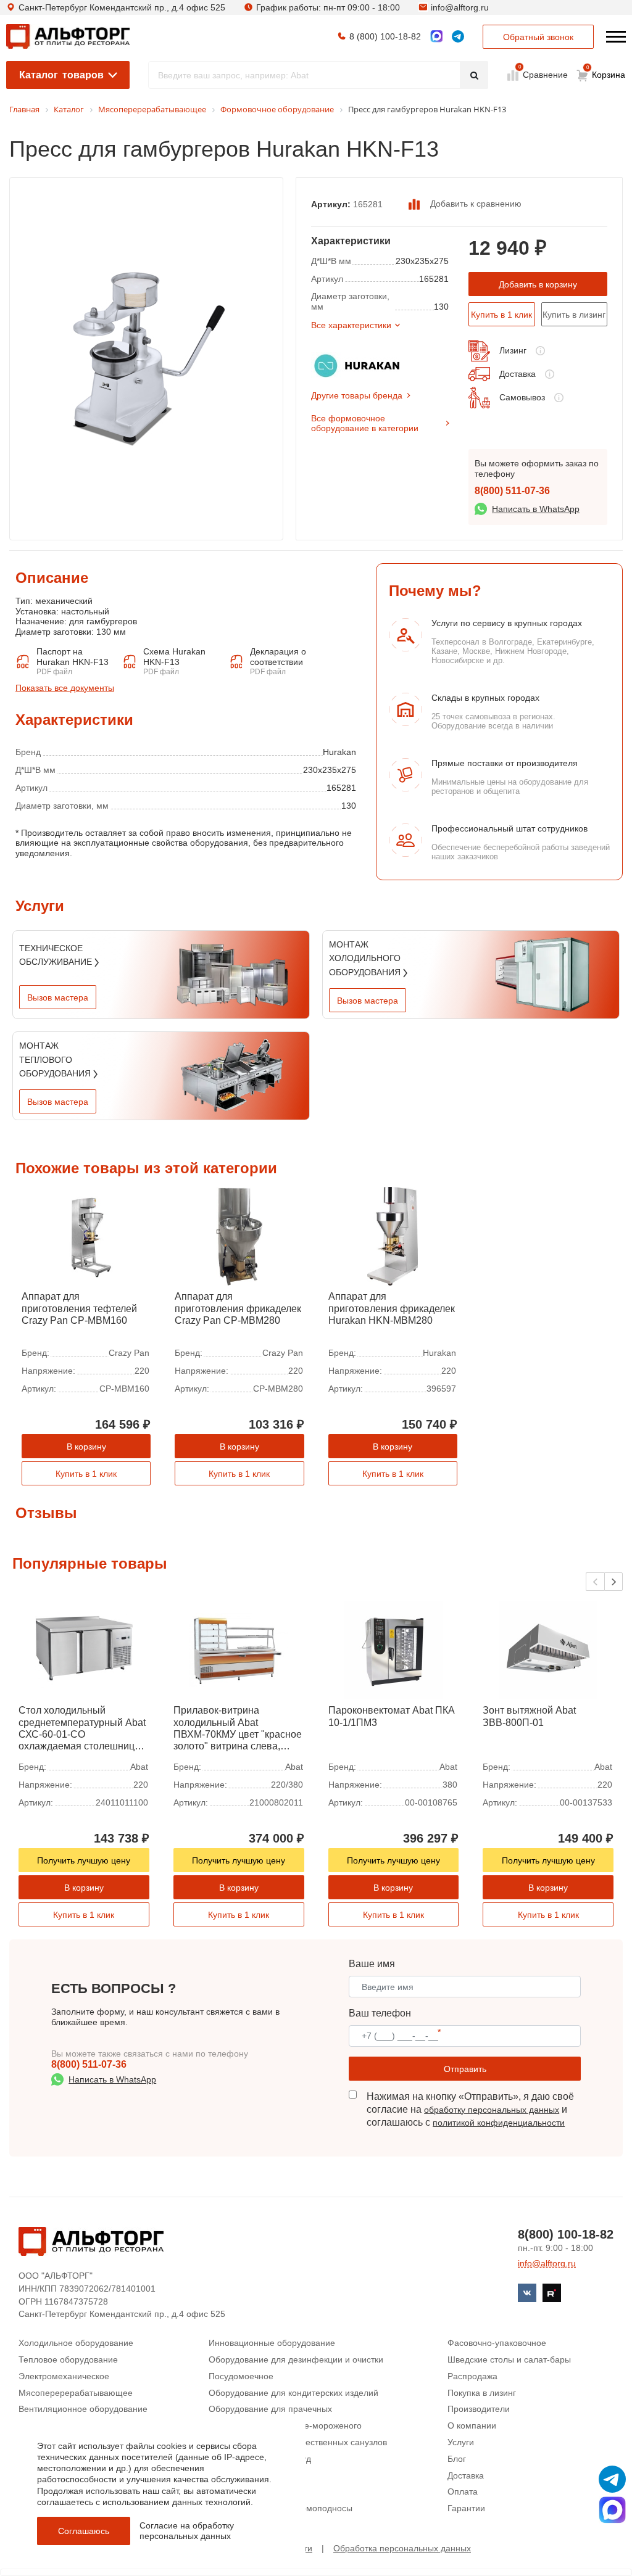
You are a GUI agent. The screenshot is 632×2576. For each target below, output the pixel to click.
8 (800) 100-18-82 (385, 36)
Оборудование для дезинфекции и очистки (296, 2359)
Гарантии (466, 2508)
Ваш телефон (380, 2013)
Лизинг (513, 350)
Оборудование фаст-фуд (260, 2459)
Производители (479, 2409)
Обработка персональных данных (402, 2548)
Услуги (461, 2442)
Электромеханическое (64, 2376)
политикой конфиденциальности (499, 2123)
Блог (457, 2459)
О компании (472, 2425)
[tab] (15, 645)
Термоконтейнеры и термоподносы (281, 2508)
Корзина (606, 72)
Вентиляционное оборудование (83, 2409)
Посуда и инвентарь (249, 2475)
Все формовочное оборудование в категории (365, 423)
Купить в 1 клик (501, 315)
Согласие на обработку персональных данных (187, 2531)
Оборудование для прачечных (270, 2409)
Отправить (465, 2069)
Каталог (61, 75)
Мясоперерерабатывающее (76, 2393)
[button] (613, 1582)
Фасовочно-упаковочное (497, 2343)
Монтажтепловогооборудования (56, 1059)
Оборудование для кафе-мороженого (285, 2425)
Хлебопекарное (240, 2491)
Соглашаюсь (84, 2531)
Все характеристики (351, 325)
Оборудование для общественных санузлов (298, 2442)
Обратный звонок (538, 37)
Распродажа (472, 2376)
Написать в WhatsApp (536, 509)
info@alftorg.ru (460, 7)
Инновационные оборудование (272, 2343)
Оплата (463, 2491)
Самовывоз (522, 397)
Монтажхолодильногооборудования (366, 958)
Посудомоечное (241, 2376)
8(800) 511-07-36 (512, 491)
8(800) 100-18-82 (566, 2234)
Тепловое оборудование (68, 2359)
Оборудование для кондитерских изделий (293, 2393)
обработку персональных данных (492, 2110)
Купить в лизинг (574, 315)
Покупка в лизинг (482, 2393)
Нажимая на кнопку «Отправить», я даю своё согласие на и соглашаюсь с (470, 2109)
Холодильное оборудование (76, 2343)
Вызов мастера (58, 997)
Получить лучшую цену (84, 1860)
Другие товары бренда (357, 395)
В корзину (86, 1447)
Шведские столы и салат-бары (509, 2359)
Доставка (518, 374)
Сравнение (544, 74)
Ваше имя (372, 1964)
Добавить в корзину (538, 284)
